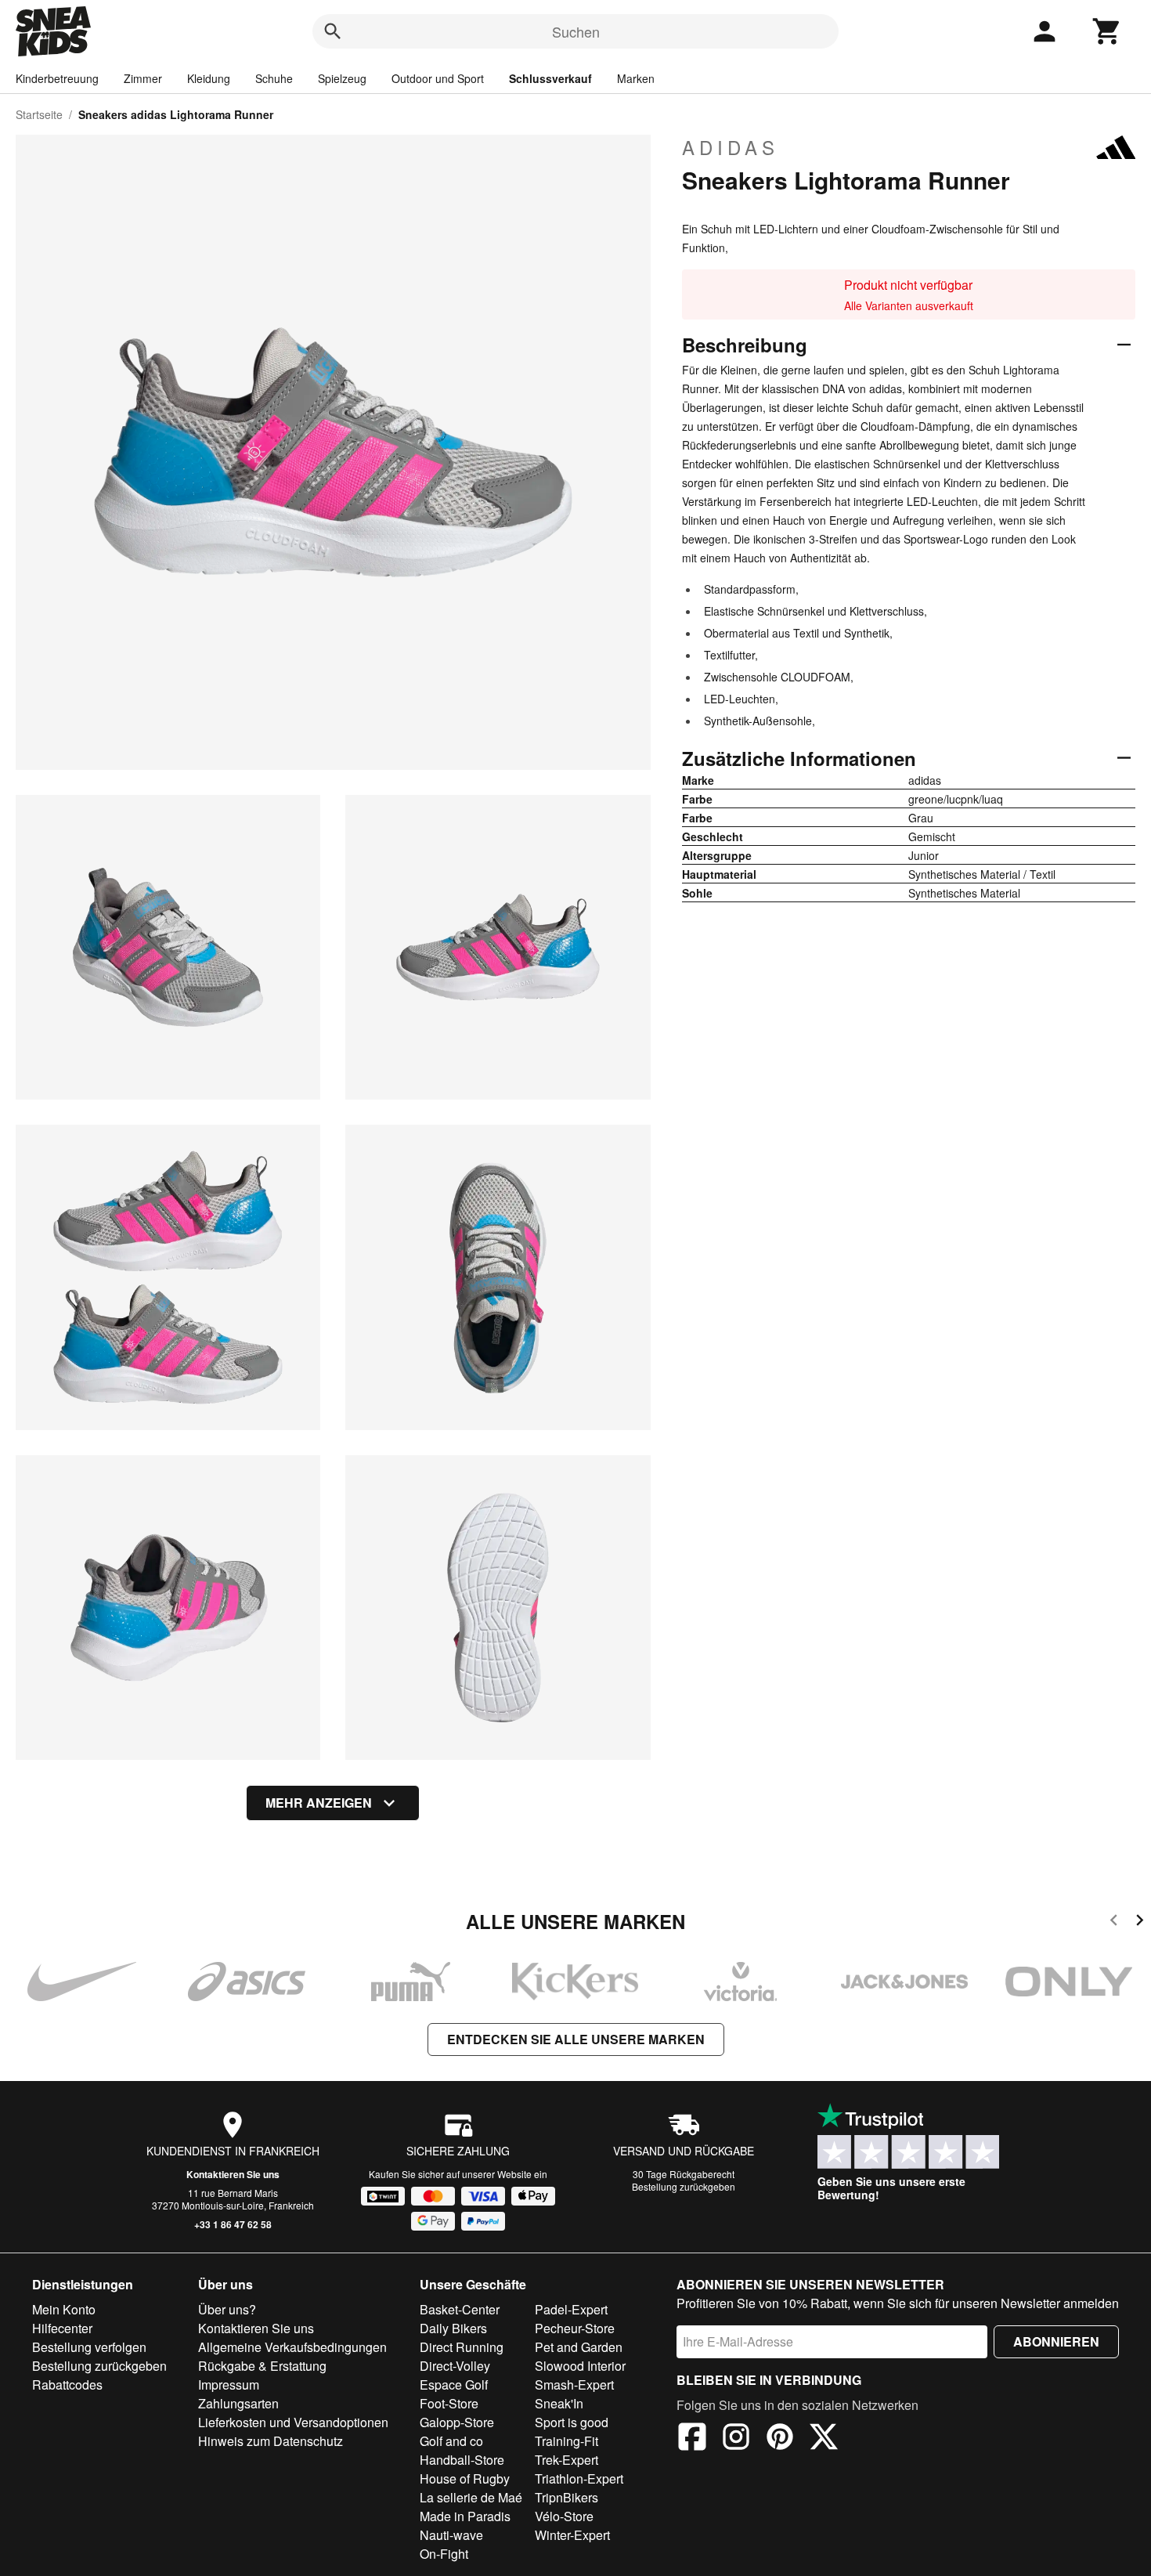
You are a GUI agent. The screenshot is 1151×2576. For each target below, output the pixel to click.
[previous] (1114, 1922)
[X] (824, 2439)
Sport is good (572, 2422)
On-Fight (444, 2554)
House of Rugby (465, 2478)
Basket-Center (460, 2309)
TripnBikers (566, 2497)
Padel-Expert (571, 2309)
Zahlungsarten (238, 2403)
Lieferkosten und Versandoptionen (293, 2422)
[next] (1140, 1922)
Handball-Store (462, 2460)
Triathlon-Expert (579, 2478)
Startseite (39, 114)
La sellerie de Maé (471, 2497)
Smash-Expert (574, 2385)
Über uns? (227, 2309)
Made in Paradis (465, 2516)
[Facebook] (692, 2439)
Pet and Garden (579, 2347)
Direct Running (462, 2347)
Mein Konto (64, 2309)
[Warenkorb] (1107, 31)
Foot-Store (449, 2403)
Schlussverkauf (550, 78)
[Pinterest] (780, 2439)
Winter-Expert (572, 2535)
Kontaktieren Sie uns (233, 2174)
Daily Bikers (453, 2328)
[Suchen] (333, 31)
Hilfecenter (62, 2328)
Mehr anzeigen (319, 1803)
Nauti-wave (451, 2535)
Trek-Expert (566, 2460)
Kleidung (209, 78)
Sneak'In (559, 2403)
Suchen (576, 31)
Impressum (229, 2385)
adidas (731, 147)
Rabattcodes (67, 2385)
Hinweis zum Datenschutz (271, 2441)
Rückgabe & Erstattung (262, 2366)
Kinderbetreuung (57, 78)
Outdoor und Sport (438, 78)
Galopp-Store (457, 2422)
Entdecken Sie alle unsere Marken (576, 2039)
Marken (636, 78)
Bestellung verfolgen (89, 2347)
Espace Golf (454, 2385)
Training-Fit (566, 2441)
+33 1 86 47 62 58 (233, 2224)
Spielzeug (342, 78)
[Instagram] (736, 2439)
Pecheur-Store (575, 2328)
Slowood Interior (580, 2366)
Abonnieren (1056, 2341)
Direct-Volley (455, 2366)
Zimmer (143, 78)
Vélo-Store (564, 2516)
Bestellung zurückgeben (684, 2186)
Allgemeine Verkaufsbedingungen (292, 2347)
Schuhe (274, 78)
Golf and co (451, 2441)
